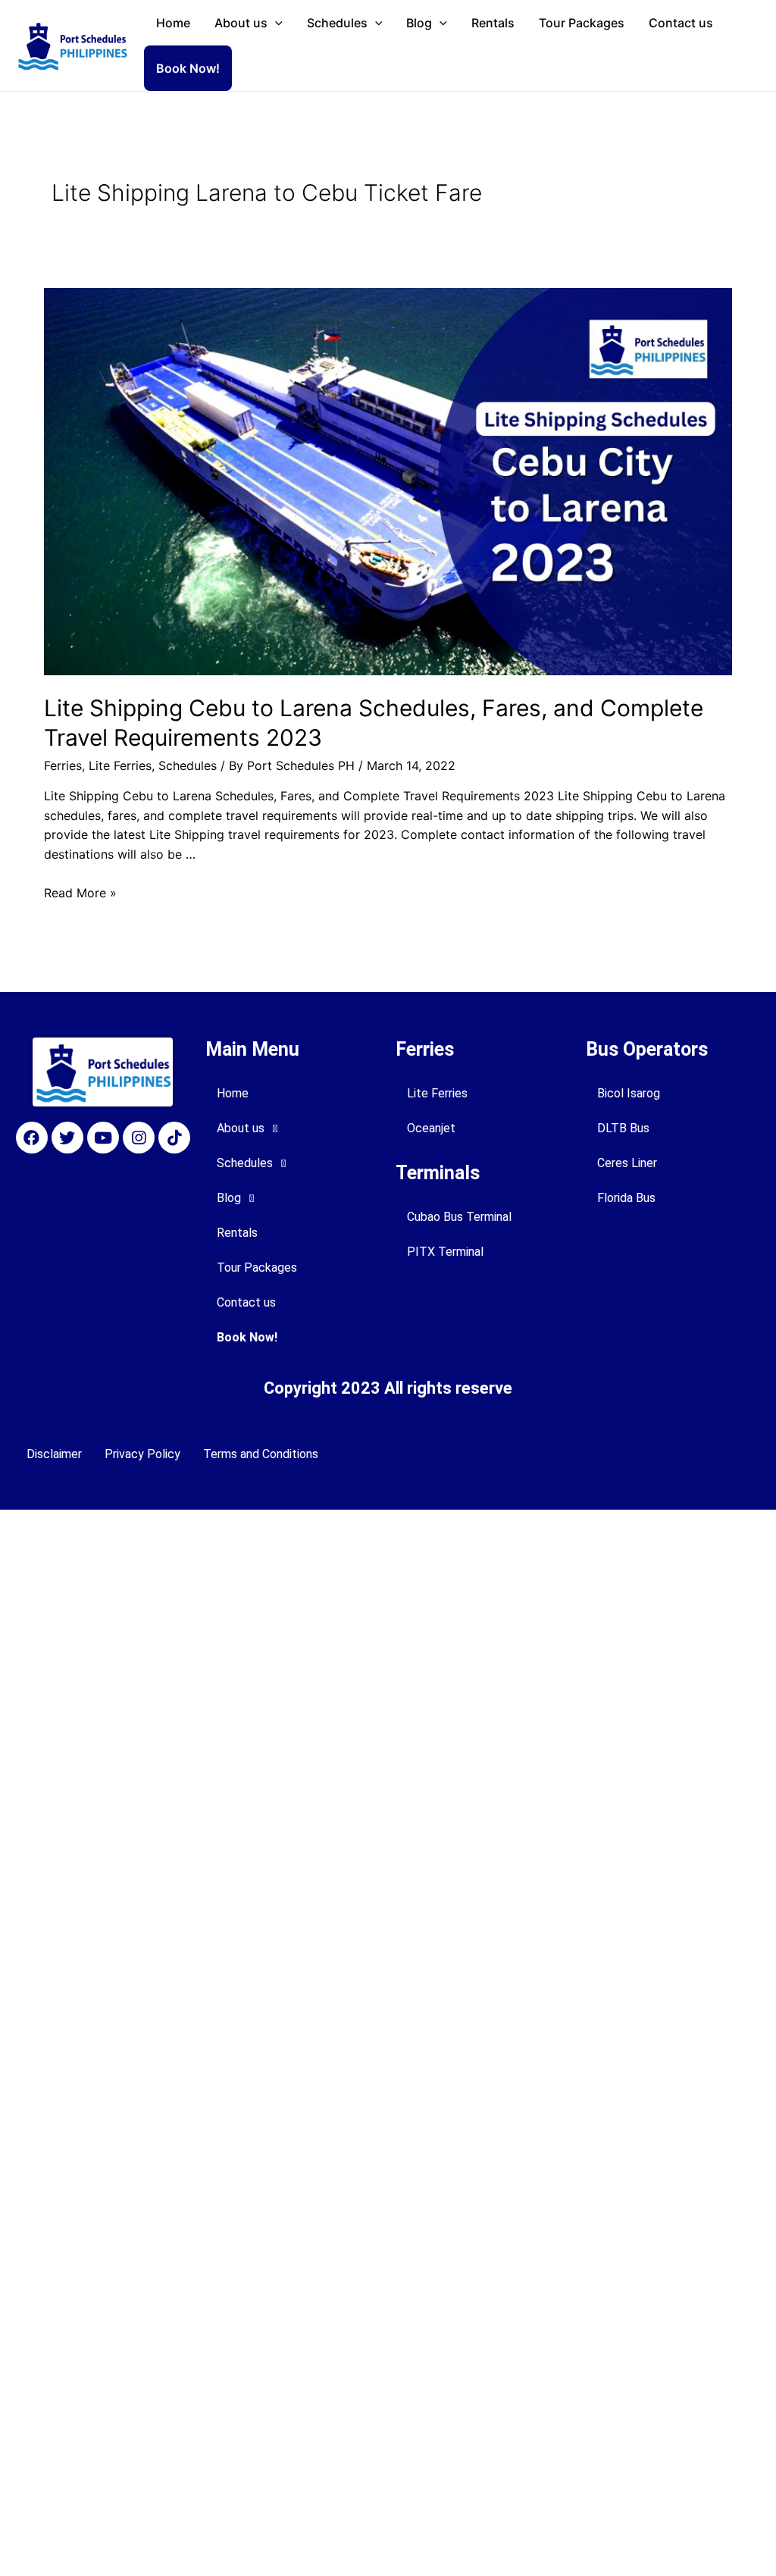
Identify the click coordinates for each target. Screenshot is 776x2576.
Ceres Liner (627, 1163)
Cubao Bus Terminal (459, 1217)
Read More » (80, 893)
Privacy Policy (142, 1454)
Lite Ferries (120, 765)
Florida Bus (626, 1198)
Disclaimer (54, 1454)
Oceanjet (431, 1128)
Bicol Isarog (629, 1093)
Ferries (63, 765)
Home (173, 23)
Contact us (681, 23)
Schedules (337, 23)
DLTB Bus (623, 1128)
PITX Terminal (445, 1252)
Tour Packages (582, 23)
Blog (419, 23)
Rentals (493, 23)
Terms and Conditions (261, 1454)
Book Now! (188, 68)
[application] (275, 23)
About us (241, 23)
